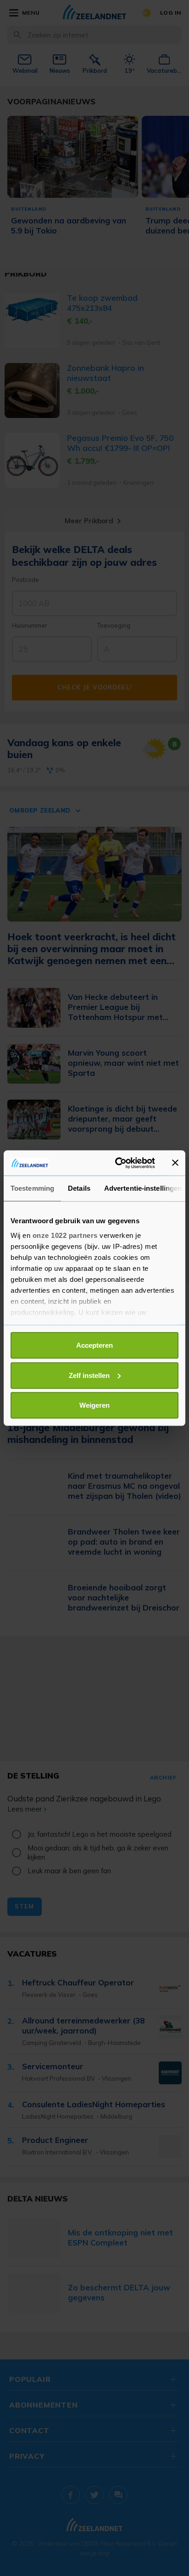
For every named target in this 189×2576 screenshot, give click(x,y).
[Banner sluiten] (175, 1163)
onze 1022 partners (65, 1235)
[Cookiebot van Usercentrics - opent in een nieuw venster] (117, 1163)
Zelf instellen (89, 1375)
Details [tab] (79, 1188)
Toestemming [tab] (32, 1188)
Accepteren (94, 1345)
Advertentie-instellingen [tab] (143, 1188)
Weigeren (94, 1405)
